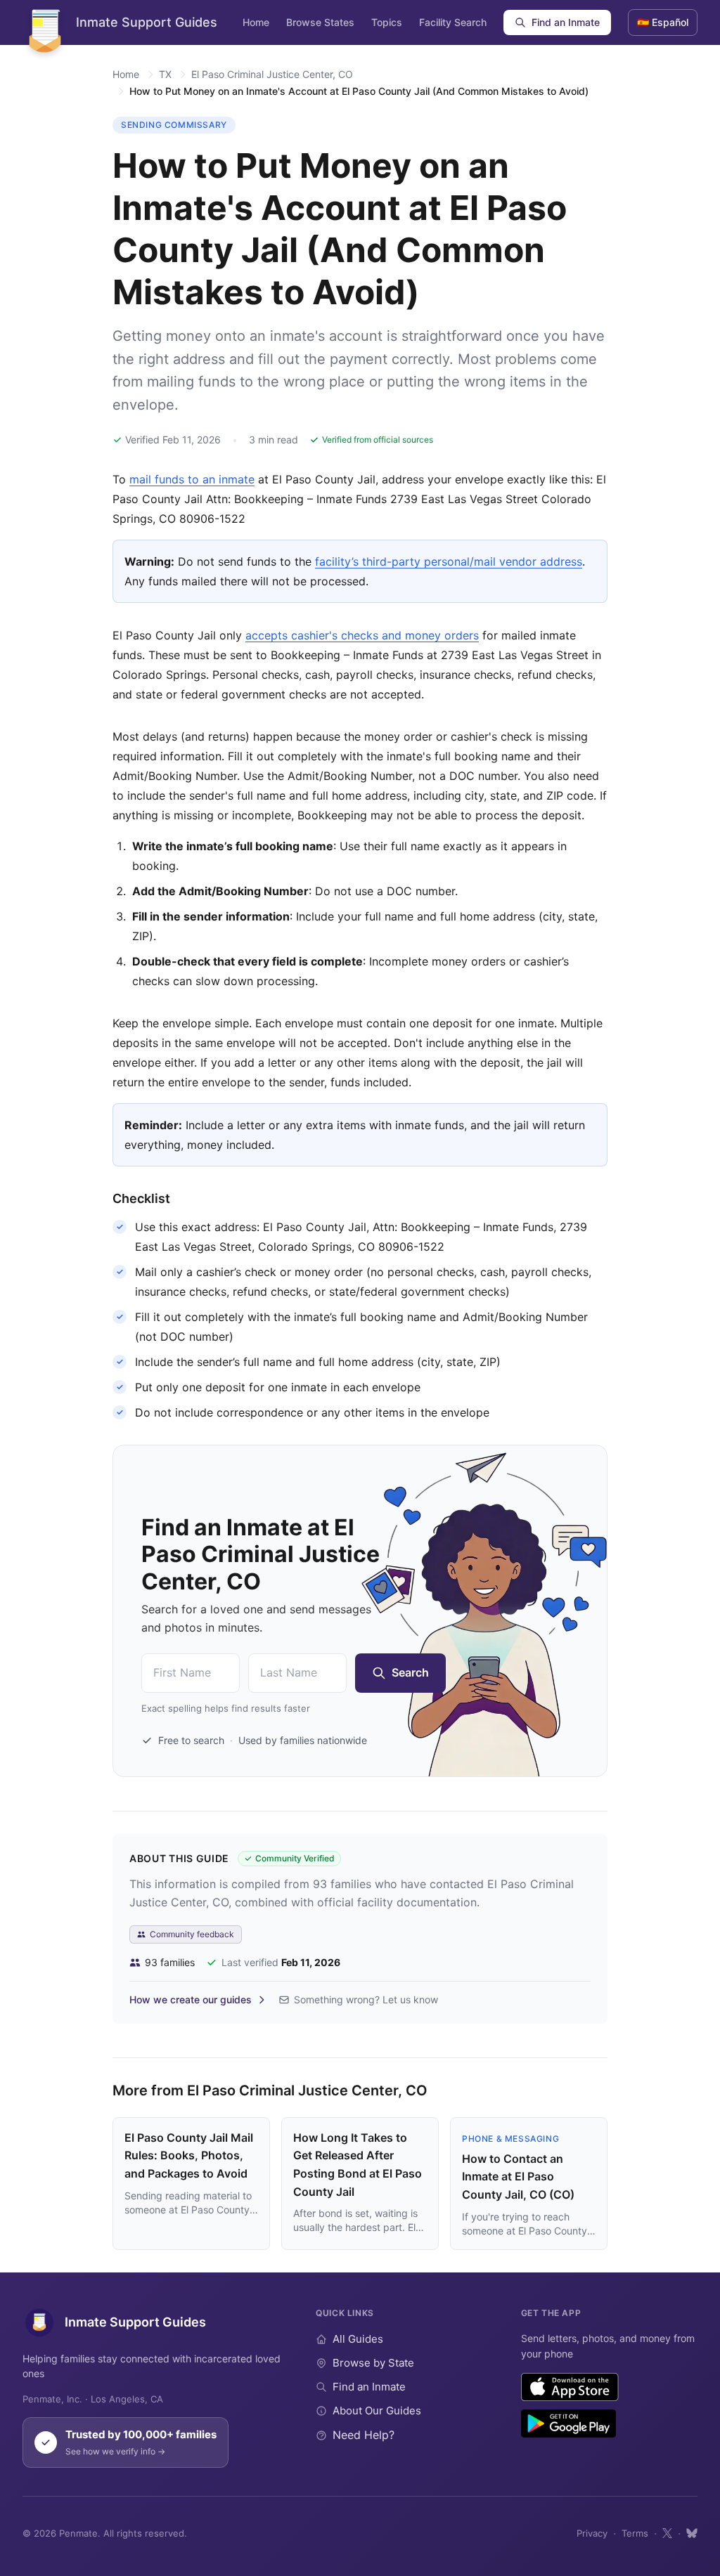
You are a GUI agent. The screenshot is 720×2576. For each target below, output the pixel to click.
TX (165, 74)
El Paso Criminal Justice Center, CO (272, 74)
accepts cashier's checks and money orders (362, 635)
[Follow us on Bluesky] (692, 2533)
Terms (635, 2533)
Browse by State (373, 2363)
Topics (387, 22)
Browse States (320, 22)
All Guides (358, 2339)
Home (256, 22)
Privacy (592, 2533)
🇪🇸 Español (663, 22)
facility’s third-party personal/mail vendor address (449, 561)
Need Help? (364, 2435)
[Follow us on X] (667, 2533)
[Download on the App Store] (570, 2387)
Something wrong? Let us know (366, 1999)
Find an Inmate (566, 22)
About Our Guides (377, 2411)
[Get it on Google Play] (568, 2424)
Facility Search (453, 22)
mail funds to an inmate (192, 479)
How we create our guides (191, 1999)
